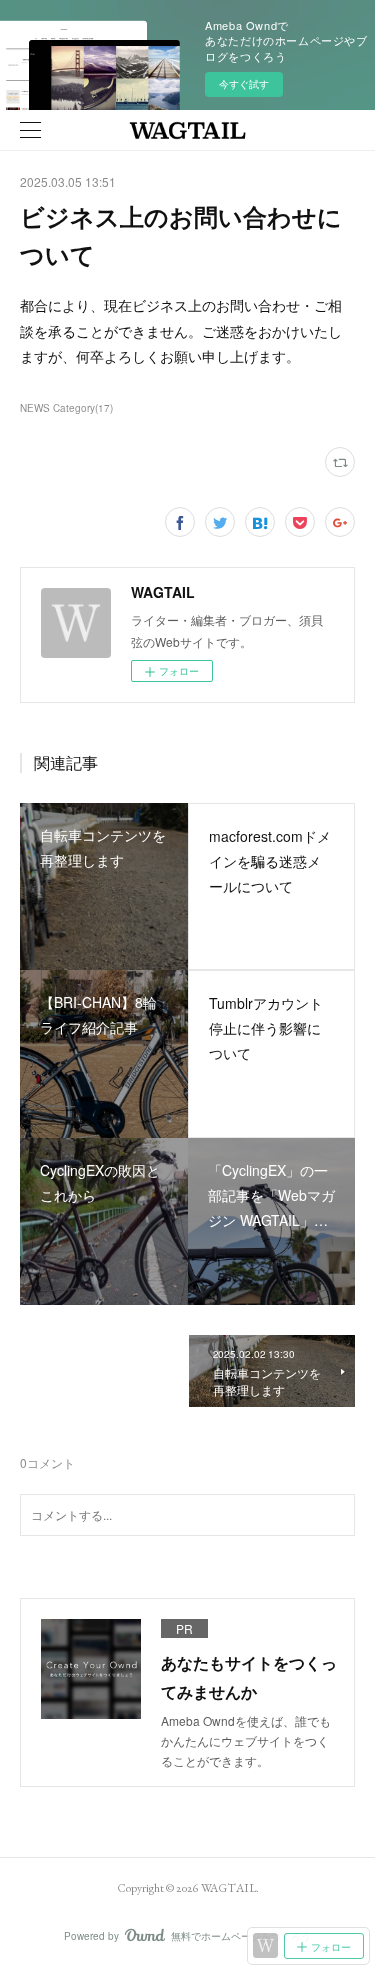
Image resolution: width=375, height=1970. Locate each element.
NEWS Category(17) (66, 408)
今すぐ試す (244, 84)
